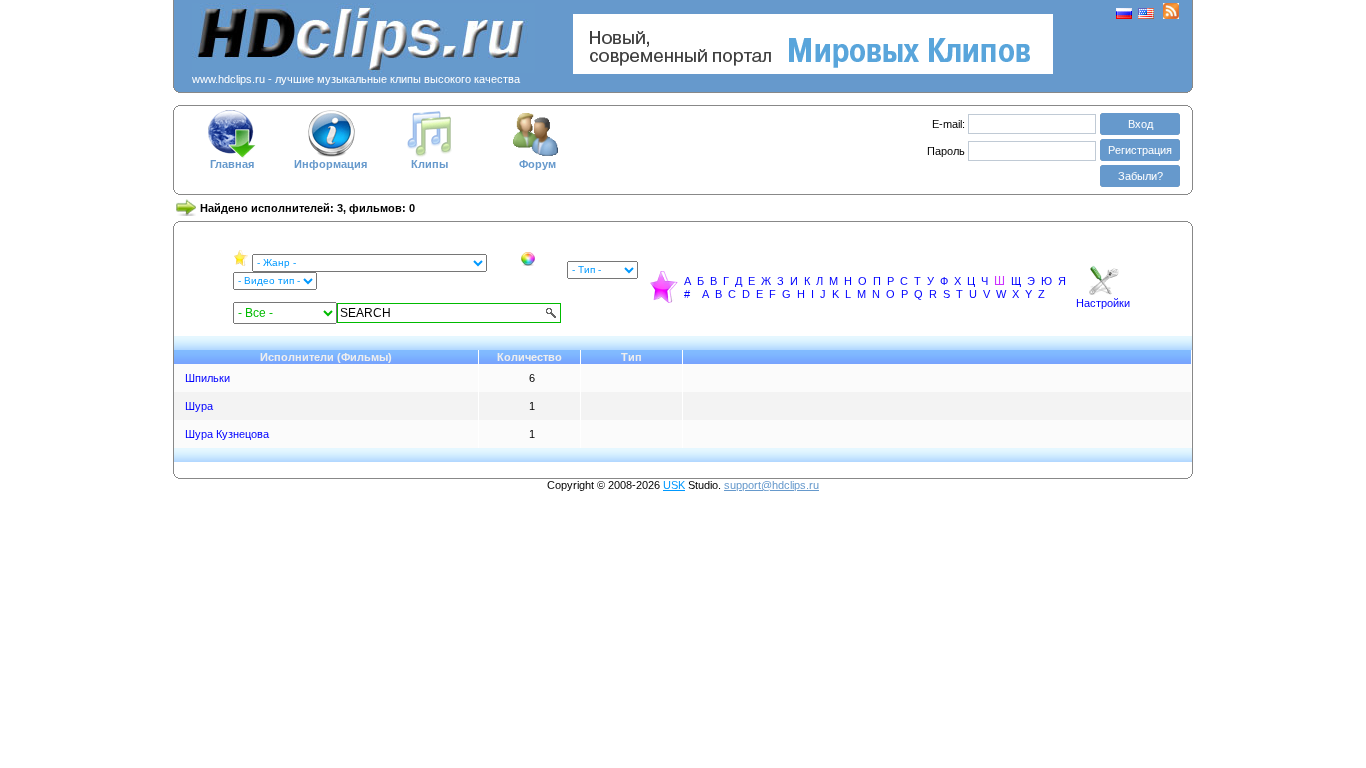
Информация (330, 164)
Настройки (1103, 303)
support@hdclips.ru (771, 485)
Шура (199, 406)
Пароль (947, 151)
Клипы (429, 164)
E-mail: (948, 124)
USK (674, 485)
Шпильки (207, 378)
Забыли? (1140, 176)
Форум (537, 164)
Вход (1140, 124)
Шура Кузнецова (227, 434)
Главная (232, 164)
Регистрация (1140, 150)
